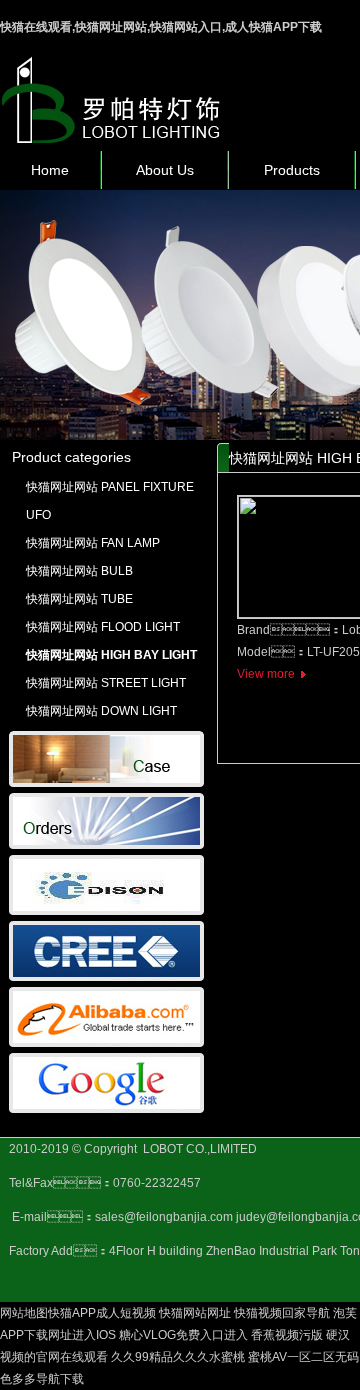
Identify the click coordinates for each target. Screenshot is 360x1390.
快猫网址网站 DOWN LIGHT (101, 711)
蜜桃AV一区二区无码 (303, 1357)
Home (50, 170)
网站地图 (24, 1313)
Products (292, 170)
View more (266, 674)
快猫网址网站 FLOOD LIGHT (103, 627)
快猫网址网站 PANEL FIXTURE (110, 487)
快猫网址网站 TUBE (79, 599)
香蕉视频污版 (287, 1335)
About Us (165, 170)
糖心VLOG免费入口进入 (183, 1335)
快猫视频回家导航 (282, 1313)
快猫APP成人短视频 (102, 1313)
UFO (38, 515)
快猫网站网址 (195, 1313)
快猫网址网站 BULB (79, 571)
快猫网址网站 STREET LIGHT (106, 683)
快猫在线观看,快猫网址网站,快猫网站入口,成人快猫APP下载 (161, 27)
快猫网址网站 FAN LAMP (93, 543)
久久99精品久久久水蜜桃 (178, 1357)
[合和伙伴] (106, 911)
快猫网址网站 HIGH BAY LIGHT (111, 655)
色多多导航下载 (42, 1379)
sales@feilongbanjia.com (164, 1217)
